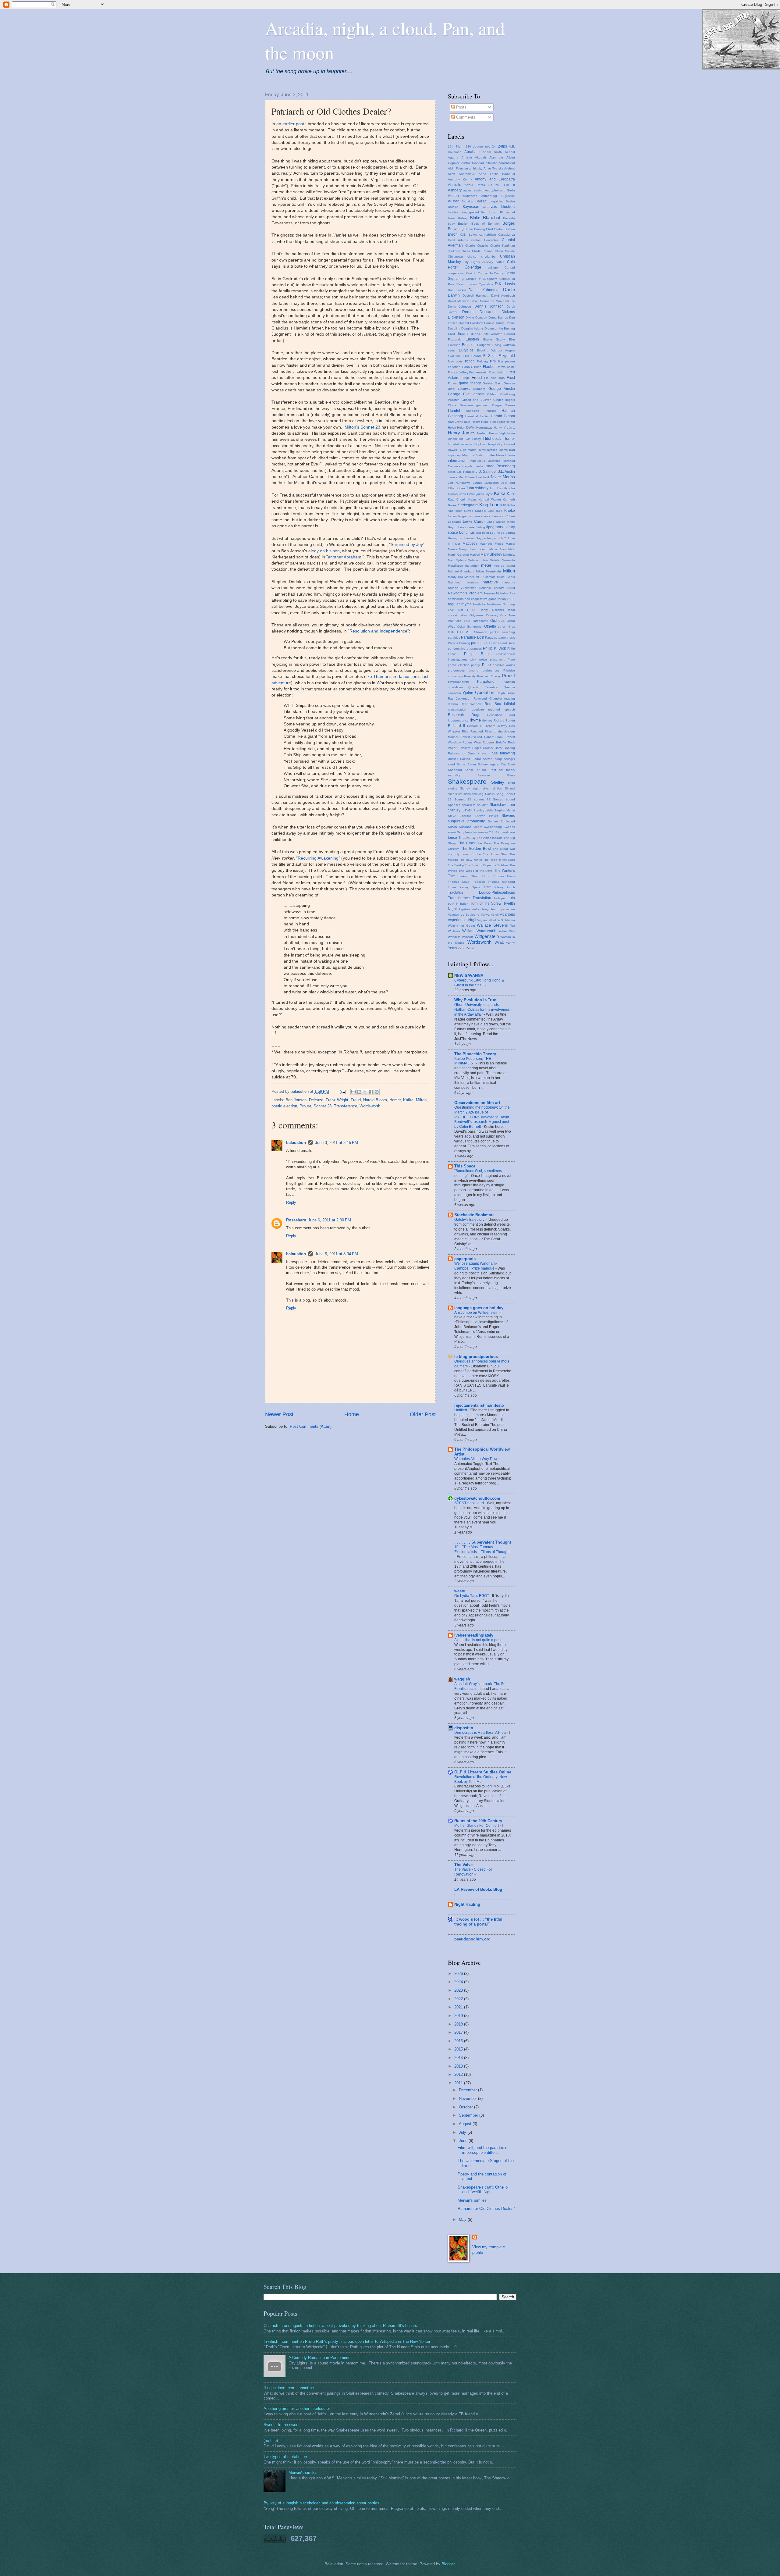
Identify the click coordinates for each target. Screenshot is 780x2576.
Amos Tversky (493, 168)
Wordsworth (370, 1106)
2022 (459, 1999)
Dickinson (456, 317)
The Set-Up (456, 865)
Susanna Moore (471, 827)
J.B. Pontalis (466, 472)
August (466, 2124)
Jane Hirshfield (478, 477)
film (493, 361)
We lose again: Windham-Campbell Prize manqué (476, 1266)
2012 (459, 2074)
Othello (490, 626)
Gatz (498, 383)
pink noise (479, 659)
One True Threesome (472, 621)
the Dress (485, 843)
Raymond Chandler (488, 698)
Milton (421, 1100)
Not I (463, 610)
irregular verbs (473, 466)
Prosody (470, 676)
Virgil (472, 920)
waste (460, 1591)
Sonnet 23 (323, 1106)
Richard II (456, 726)
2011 (459, 2083)
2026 (459, 1974)
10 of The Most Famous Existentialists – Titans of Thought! (482, 1549)
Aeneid (510, 152)
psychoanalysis (459, 682)
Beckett (508, 207)
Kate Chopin (457, 499)
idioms (503, 450)
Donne (510, 323)
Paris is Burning (459, 643)
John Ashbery (477, 488)
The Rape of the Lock (499, 860)
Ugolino (464, 909)
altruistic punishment (500, 163)
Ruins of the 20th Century (478, 1821)
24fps (502, 146)
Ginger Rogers (504, 400)
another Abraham (345, 557)
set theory (507, 770)
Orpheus (497, 621)
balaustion (296, 1143)
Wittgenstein (487, 936)
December (468, 2090)
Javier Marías (503, 477)
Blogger (448, 2564)
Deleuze (316, 1100)
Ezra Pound (472, 356)
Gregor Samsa (504, 405)
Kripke (510, 511)
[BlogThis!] (359, 1092)
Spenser (454, 805)
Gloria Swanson (460, 405)
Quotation (485, 692)
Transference (346, 1106)
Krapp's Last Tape (489, 511)
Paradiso (491, 638)
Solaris (490, 794)
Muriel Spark (506, 577)
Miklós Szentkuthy (489, 571)
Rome (499, 748)
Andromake (467, 174)
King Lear (489, 505)
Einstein (472, 339)
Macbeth (470, 543)
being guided (469, 212)
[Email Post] (342, 1091)
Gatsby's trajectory (470, 1220)
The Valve (463, 1865)
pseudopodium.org (472, 1939)
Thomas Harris (504, 876)
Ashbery (455, 190)
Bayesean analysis (480, 207)
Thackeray (467, 838)
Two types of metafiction (285, 2457)
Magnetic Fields (491, 544)
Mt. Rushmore (486, 577)
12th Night (456, 146)
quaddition (455, 687)
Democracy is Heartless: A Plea (480, 1733)
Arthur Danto (475, 185)
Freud (356, 1100)
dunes (475, 334)
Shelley (498, 782)
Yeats (452, 948)
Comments (465, 117)
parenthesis (507, 638)
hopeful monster (460, 444)
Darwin (454, 295)
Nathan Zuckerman (462, 588)
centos (476, 240)
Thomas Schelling (501, 882)
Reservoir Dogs (464, 715)
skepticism (455, 794)
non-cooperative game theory (486, 599)
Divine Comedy (476, 317)
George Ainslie (502, 389)
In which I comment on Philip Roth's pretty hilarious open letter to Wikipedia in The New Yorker (347, 2341)
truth (511, 898)
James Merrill (457, 477)
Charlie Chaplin (477, 246)
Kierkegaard (468, 505)
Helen (452, 428)
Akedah (480, 157)
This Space (465, 1166)
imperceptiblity (458, 455)
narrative (490, 582)
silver (486, 788)
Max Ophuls (457, 560)
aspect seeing (473, 190)
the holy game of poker (465, 854)
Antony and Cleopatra (495, 179)
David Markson (459, 301)
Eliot (512, 339)
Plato (511, 659)
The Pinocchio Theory (475, 1054)
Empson (469, 345)
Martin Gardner (458, 555)
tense (452, 838)
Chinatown (455, 257)
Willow (503, 931)
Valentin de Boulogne (464, 915)
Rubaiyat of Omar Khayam (468, 753)
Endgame (484, 345)
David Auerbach (503, 296)
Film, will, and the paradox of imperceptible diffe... (483, 2150)
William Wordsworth (479, 931)
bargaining (496, 201)
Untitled (461, 1410)
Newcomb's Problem (465, 593)
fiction (470, 361)
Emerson (454, 345)
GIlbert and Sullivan (477, 400)
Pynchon (509, 682)
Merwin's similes (472, 2200)
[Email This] (353, 1092)
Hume (482, 450)
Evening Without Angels (496, 350)
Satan (472, 764)
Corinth (471, 273)
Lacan (452, 516)
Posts (461, 107)
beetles (453, 212)
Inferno (510, 455)
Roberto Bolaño (494, 742)
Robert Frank (494, 737)
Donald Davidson (471, 323)
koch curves (464, 511)
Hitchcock (492, 438)
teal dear (509, 832)
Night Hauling (467, 1904)
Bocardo (509, 218)
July (463, 2132)
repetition (477, 709)
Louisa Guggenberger (480, 538)
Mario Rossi (498, 549)
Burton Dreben (505, 229)
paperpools (465, 1259)
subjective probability (466, 821)
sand (451, 764)
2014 (459, 2058)
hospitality (495, 444)
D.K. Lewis (505, 284)
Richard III (475, 726)
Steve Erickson (460, 816)
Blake (475, 218)
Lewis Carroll (474, 522)
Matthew (509, 555)
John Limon (467, 494)
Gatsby (488, 383)
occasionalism (458, 615)
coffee (500, 262)
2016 (459, 2041)
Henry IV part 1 (504, 428)
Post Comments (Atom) (311, 1426)
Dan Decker (457, 290)
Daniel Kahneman (485, 290)
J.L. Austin (507, 472)
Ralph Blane (506, 693)
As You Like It (502, 185)
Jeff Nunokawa (459, 483)
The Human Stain (496, 854)
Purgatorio (486, 682)
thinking (463, 876)
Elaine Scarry (494, 339)
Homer (395, 1100)
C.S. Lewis (468, 235)
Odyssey (492, 615)
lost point (482, 533)
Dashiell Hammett (476, 296)
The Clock (467, 843)
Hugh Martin (467, 450)
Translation (482, 898)
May (463, 2220)
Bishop (463, 218)
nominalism (456, 599)
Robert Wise (472, 742)
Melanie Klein (478, 560)
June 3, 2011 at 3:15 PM (337, 1143)
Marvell (475, 555)
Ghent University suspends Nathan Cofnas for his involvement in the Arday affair (483, 1010)
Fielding (482, 361)
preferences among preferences (474, 670)
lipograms (495, 527)
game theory (470, 383)
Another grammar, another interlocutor (297, 2409)
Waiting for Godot (461, 926)
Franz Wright (337, 1100)
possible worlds (504, 665)
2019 (459, 2016)
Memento (508, 560)
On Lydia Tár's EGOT (472, 1596)
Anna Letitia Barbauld (497, 174)
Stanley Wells (483, 810)
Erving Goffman (504, 345)
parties (477, 643)
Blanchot (492, 217)
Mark (512, 549)
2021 (459, 2007)
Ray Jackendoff (460, 698)
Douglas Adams (472, 328)
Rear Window (471, 704)
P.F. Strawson (476, 632)
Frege (466, 378)
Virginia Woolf (487, 920)
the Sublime (500, 865)
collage (493, 267)
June (464, 2141)
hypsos (492, 450)
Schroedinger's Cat (492, 764)
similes (497, 788)
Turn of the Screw (486, 903)
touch (511, 887)
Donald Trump (494, 323)
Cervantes (491, 240)
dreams (463, 334)
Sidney (465, 788)
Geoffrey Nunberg (472, 389)
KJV (503, 505)
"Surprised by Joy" (407, 545)
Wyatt (499, 942)
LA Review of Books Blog (478, 1889)
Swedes (509, 827)
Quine (468, 693)
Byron (453, 234)
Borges (509, 223)
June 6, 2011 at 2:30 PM (330, 1220)
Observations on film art (477, 1103)
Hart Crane (456, 422)
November (468, 2099)
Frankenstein (478, 372)
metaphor (472, 566)
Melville (495, 560)
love (502, 538)
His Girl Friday (470, 439)
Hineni (452, 439)
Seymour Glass (496, 775)
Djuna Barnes (498, 317)
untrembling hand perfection (494, 909)
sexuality (454, 775)
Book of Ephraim (485, 224)
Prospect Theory (489, 676)
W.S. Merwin (506, 920)
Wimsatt (467, 937)
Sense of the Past (480, 770)
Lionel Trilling (476, 527)
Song (500, 794)
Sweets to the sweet (282, 2425)
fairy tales (455, 361)
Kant (511, 494)
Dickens (508, 312)
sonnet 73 (482, 799)
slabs (467, 794)
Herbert (482, 433)
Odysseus (477, 615)
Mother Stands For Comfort (477, 1826)
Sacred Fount (470, 759)
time (487, 887)
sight (476, 788)
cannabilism (487, 235)
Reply (291, 1202)
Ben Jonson (296, 1100)
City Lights (472, 262)
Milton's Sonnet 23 (362, 427)
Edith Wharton (492, 334)
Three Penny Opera (464, 887)
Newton (489, 593)
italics (452, 472)
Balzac (481, 201)
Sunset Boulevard (501, 821)
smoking (478, 794)
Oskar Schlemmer (470, 627)
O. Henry (480, 610)
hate (467, 422)
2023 (459, 1990)
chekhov (454, 251)
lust (458, 544)
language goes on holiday (479, 1308)
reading (510, 698)
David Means (480, 301)
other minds (506, 627)
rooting (510, 748)
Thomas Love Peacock (466, 882)
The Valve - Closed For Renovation (473, 1872)
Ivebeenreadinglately (474, 1635)
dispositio (464, 1728)
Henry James (462, 433)
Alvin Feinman (458, 168)
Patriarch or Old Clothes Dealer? (486, 2209)
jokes (480, 494)
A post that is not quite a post (478, 1640)
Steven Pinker (487, 816)
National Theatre (492, 588)
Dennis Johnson (489, 306)
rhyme (475, 720)
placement (497, 659)
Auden (453, 196)
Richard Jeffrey (496, 726)
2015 (459, 2049)
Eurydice (466, 350)
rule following (503, 753)
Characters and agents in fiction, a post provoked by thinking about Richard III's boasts (340, 2326)
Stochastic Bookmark (474, 1215)
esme (452, 350)
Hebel (485, 422)
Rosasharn (296, 1220)
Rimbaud (477, 731)
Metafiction (456, 566)
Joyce (489, 494)
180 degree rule (478, 146)
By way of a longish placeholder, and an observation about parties (321, 2503)
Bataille (453, 207)
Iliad (512, 450)
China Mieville (505, 251)
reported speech (502, 709)
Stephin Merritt (505, 810)
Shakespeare (467, 781)
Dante (509, 289)
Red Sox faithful (500, 704)
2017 (459, 2032)
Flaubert (490, 367)
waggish (462, 1679)
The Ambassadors (490, 838)
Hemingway (484, 428)
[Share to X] (365, 1092)
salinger (509, 759)
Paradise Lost (472, 637)
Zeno (462, 948)
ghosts (479, 394)
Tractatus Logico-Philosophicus (481, 893)
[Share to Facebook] (371, 1092)
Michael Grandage (461, 571)
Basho (510, 201)
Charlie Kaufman (503, 246)
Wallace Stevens (492, 925)
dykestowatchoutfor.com (477, 1498)
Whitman (454, 931)
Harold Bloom (375, 1100)
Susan (452, 827)
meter (486, 565)
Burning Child (484, 229)
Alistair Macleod (473, 163)
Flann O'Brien (472, 367)
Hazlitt (476, 422)
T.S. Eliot (495, 832)
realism (453, 704)
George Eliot (459, 394)
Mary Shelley (491, 554)
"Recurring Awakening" (318, 858)
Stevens (508, 816)
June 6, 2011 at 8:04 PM (337, 1254)
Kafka (408, 1100)
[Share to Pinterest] (377, 1092)
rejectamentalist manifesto (479, 1405)
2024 (459, 1982)
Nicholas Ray (505, 593)
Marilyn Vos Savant (473, 549)
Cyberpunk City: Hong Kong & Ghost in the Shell (479, 983)
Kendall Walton (490, 499)
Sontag (498, 799)
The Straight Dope (478, 865)
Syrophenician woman (473, 832)
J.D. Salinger (486, 472)
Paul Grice (508, 643)
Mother (469, 577)
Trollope (499, 898)
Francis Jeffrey (458, 372)
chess (466, 251)
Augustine (508, 196)
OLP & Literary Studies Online (483, 1772)
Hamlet (454, 410)
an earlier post (290, 124)
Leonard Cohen (504, 516)
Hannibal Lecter (477, 416)
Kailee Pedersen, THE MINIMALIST (473, 1061)
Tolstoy (499, 887)
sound (511, 799)
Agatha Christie (460, 157)
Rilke (465, 731)
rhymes (487, 720)
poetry (475, 665)
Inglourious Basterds (485, 461)
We (513, 926)
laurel (487, 516)
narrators (509, 582)
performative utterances (465, 648)
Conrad (510, 267)
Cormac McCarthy (490, 273)
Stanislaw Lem (502, 805)
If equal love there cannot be (289, 2388)
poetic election (284, 1106)
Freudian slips (495, 378)
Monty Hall (456, 577)
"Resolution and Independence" (378, 631)
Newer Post (279, 1414)
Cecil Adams (458, 240)
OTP (451, 632)
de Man (496, 301)
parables (454, 638)
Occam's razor (504, 610)
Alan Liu (496, 157)
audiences (470, 196)
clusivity (488, 262)
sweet (452, 832)
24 (494, 146)
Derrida (468, 312)
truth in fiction (458, 904)
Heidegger (498, 422)
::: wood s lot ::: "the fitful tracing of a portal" (478, 1922)
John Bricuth (498, 488)
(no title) (271, 2441)
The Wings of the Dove (476, 871)
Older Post (423, 1414)
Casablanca (507, 235)
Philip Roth (477, 654)
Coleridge (473, 267)
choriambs (488, 257)
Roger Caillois (482, 748)
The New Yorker (471, 860)
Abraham (472, 152)
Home (352, 1414)
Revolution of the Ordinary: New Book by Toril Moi (481, 1779)
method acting (504, 566)
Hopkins (480, 444)
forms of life (506, 367)
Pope (486, 665)
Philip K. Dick (494, 648)
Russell (453, 759)
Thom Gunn (481, 876)
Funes (452, 383)
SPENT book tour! (470, 1503)
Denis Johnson (459, 306)
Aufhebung (489, 196)
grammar (482, 405)
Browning (456, 229)
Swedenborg (493, 827)
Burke (469, 229)
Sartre (461, 764)
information (457, 461)
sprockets (469, 805)
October (466, 2107)
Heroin (494, 433)
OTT (460, 632)
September (469, 2115)
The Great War (504, 849)
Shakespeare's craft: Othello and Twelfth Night (483, 2189)
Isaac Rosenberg (500, 466)
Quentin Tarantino (483, 687)
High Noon (507, 433)
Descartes (488, 312)
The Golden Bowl (476, 849)
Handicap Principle (481, 411)
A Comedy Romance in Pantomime (319, 2358)
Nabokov (454, 582)
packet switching (502, 632)
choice (472, 257)
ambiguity (476, 168)
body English (458, 224)
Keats (472, 499)
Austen (454, 201)
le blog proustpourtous (476, 1357)
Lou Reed (497, 533)
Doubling (454, 328)
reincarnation (457, 709)
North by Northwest (487, 604)
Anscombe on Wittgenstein (477, 1313)
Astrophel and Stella (500, 190)
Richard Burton (504, 720)
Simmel (510, 788)
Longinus (467, 533)
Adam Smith (492, 152)
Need (511, 588)
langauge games (470, 516)
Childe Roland (482, 251)
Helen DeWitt (466, 428)
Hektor (510, 422)
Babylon (467, 201)
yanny (511, 943)
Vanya (485, 915)
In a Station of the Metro (486, 455)
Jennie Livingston (486, 483)
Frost (511, 378)
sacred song (492, 759)
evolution (454, 356)
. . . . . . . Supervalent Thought (483, 1542)
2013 (459, 2066)
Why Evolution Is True (475, 1000)
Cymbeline (486, 284)
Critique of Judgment (482, 279)
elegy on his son (324, 551)
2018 (459, 2024)
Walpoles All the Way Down (477, 1459)
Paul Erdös (491, 643)
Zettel (470, 948)
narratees (471, 582)
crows (473, 284)
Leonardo (455, 522)
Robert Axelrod (471, 737)
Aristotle (455, 185)
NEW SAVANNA (469, 976)
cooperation (456, 273)
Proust (305, 1106)
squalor (482, 805)
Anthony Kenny (460, 179)
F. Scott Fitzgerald (499, 356)
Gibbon (492, 394)
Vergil (495, 915)
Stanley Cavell (460, 810)
